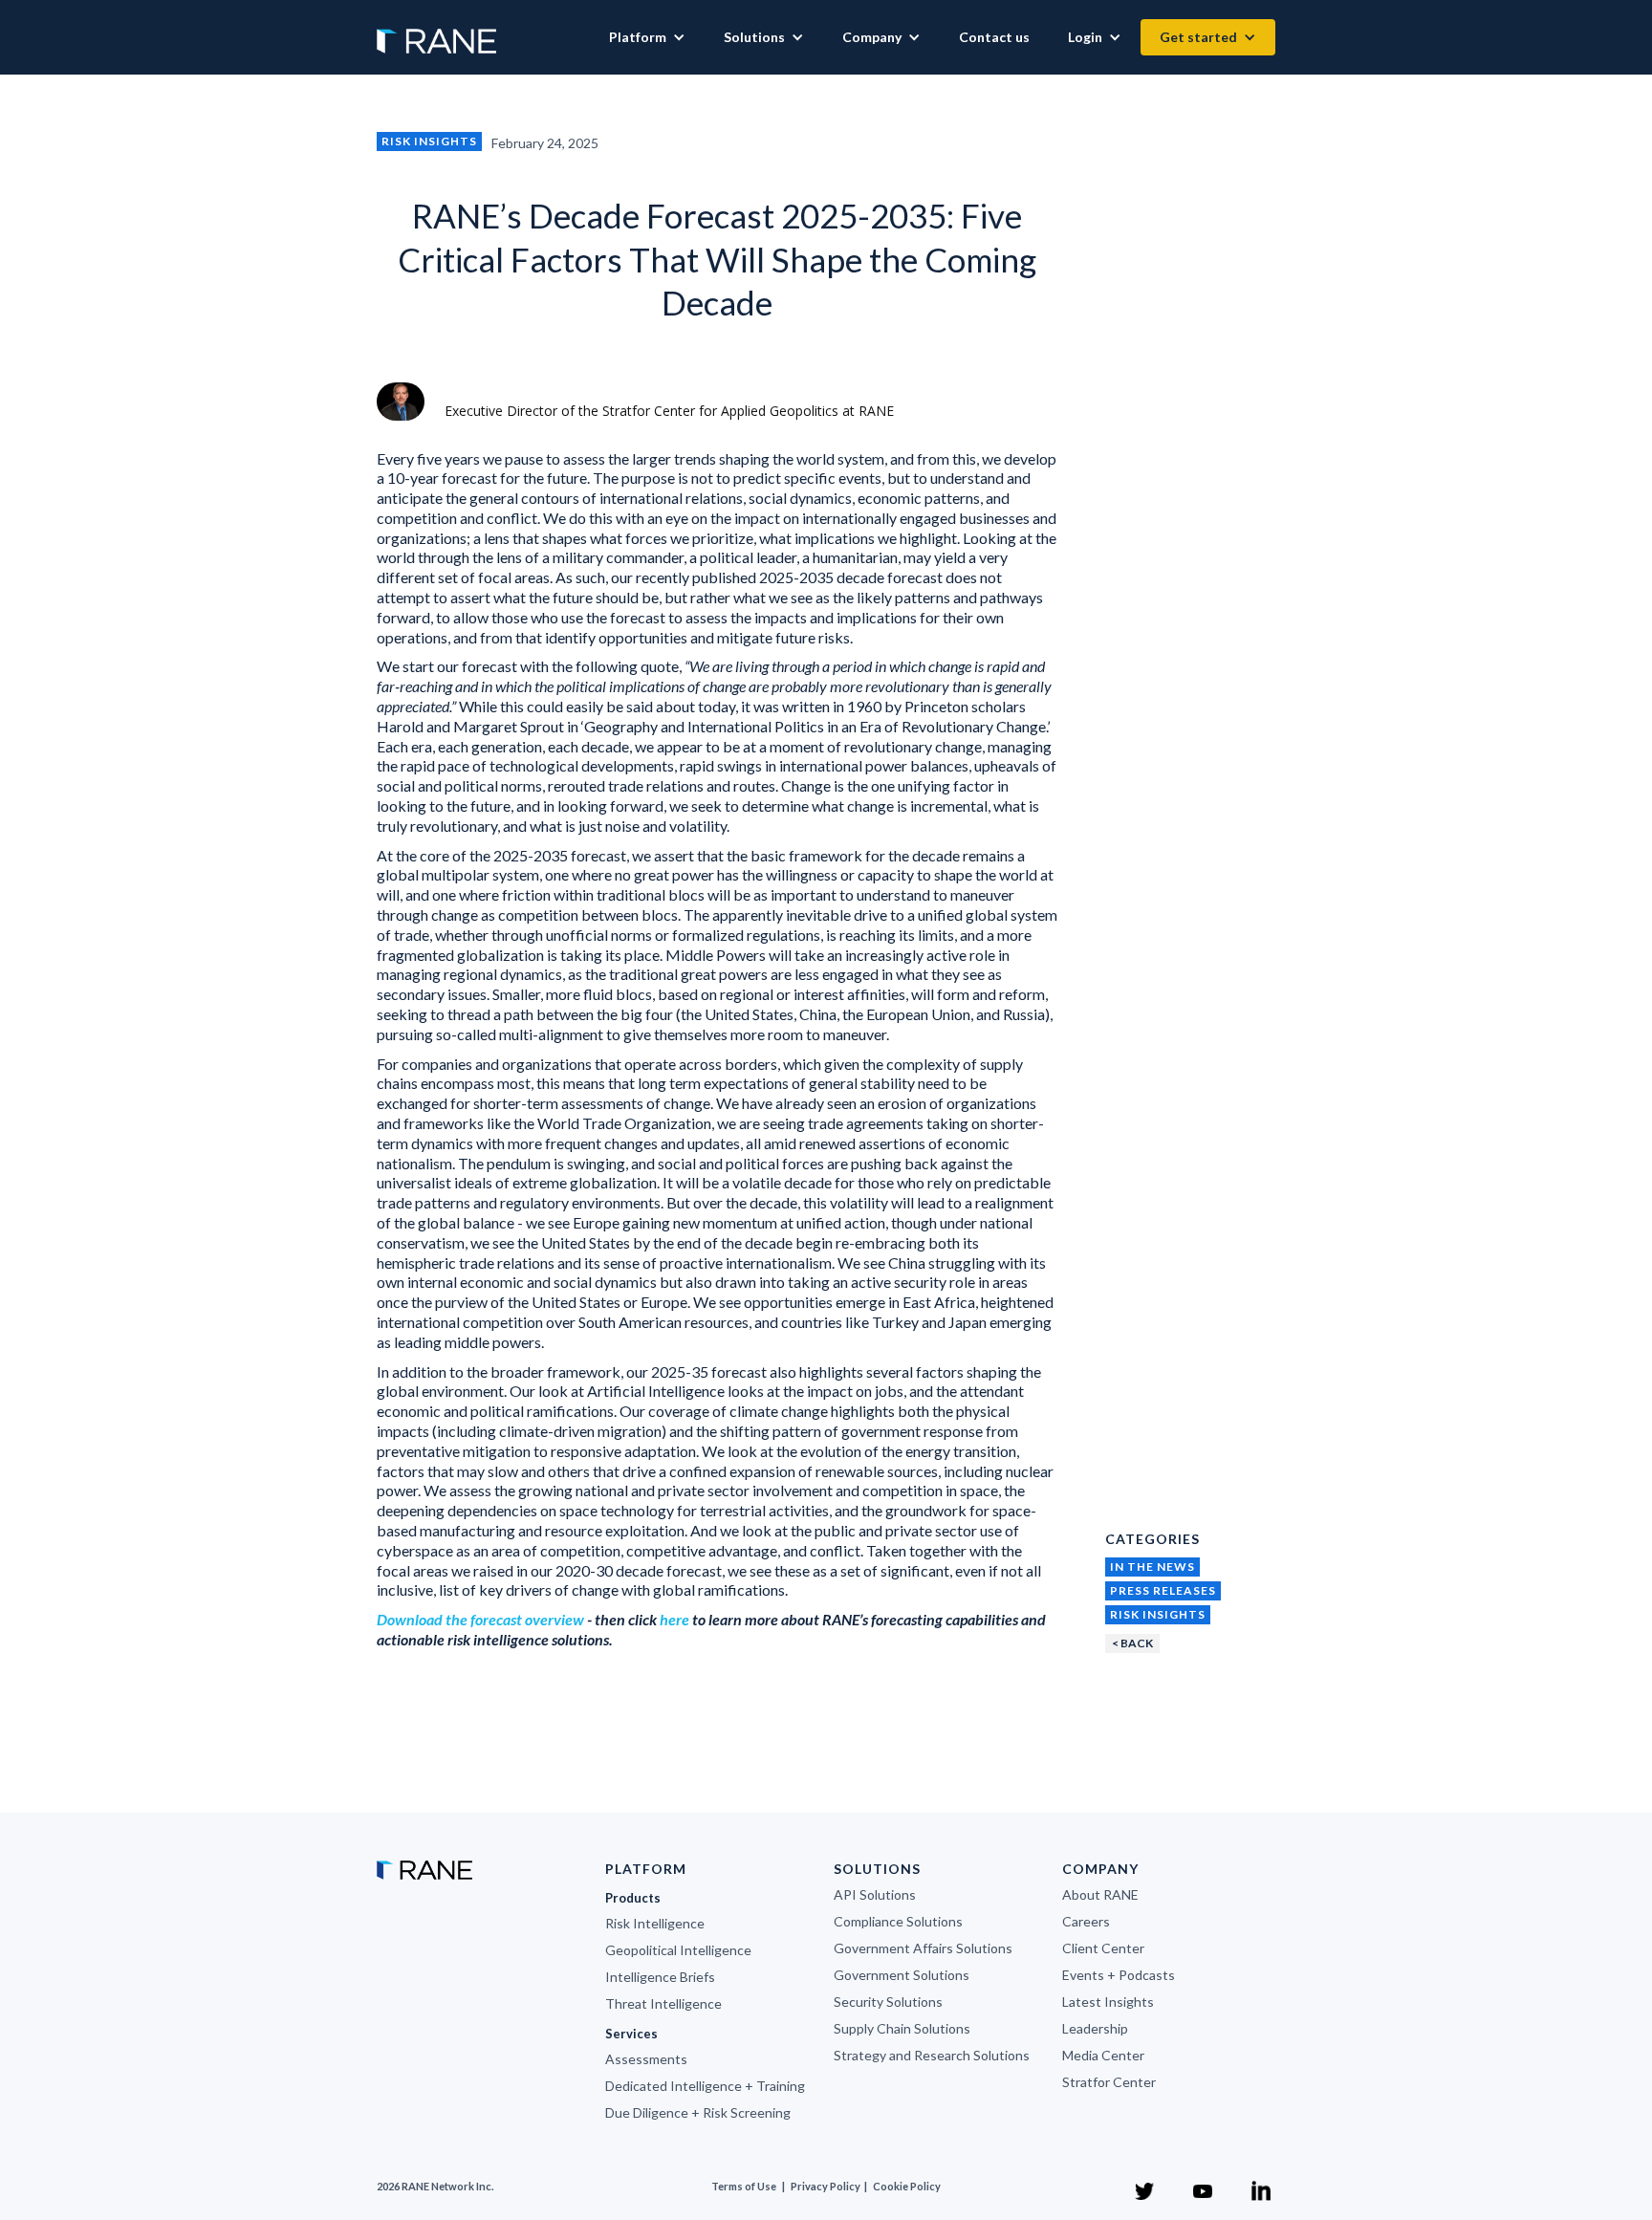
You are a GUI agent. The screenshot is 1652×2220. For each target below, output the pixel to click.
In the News (1152, 1567)
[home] (436, 32)
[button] (647, 37)
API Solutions (875, 1894)
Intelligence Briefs (660, 1977)
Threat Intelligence (663, 2003)
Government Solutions (902, 1975)
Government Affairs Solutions (923, 1948)
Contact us (994, 37)
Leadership (1095, 2028)
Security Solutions (888, 2002)
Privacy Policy (826, 2186)
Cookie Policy (907, 2186)
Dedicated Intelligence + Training (705, 2086)
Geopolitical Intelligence (678, 1950)
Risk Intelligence (655, 1923)
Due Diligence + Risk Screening (698, 2112)
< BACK (1132, 1643)
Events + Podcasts (1119, 1975)
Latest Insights (1108, 2002)
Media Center (1103, 2055)
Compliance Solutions (898, 1921)
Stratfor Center (1109, 2082)
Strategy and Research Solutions (932, 2055)
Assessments (646, 2059)
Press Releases (1163, 1590)
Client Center (1103, 1948)
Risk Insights (429, 141)
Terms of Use (744, 2186)
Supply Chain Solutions (902, 2028)
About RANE (1100, 1894)
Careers (1086, 1921)
